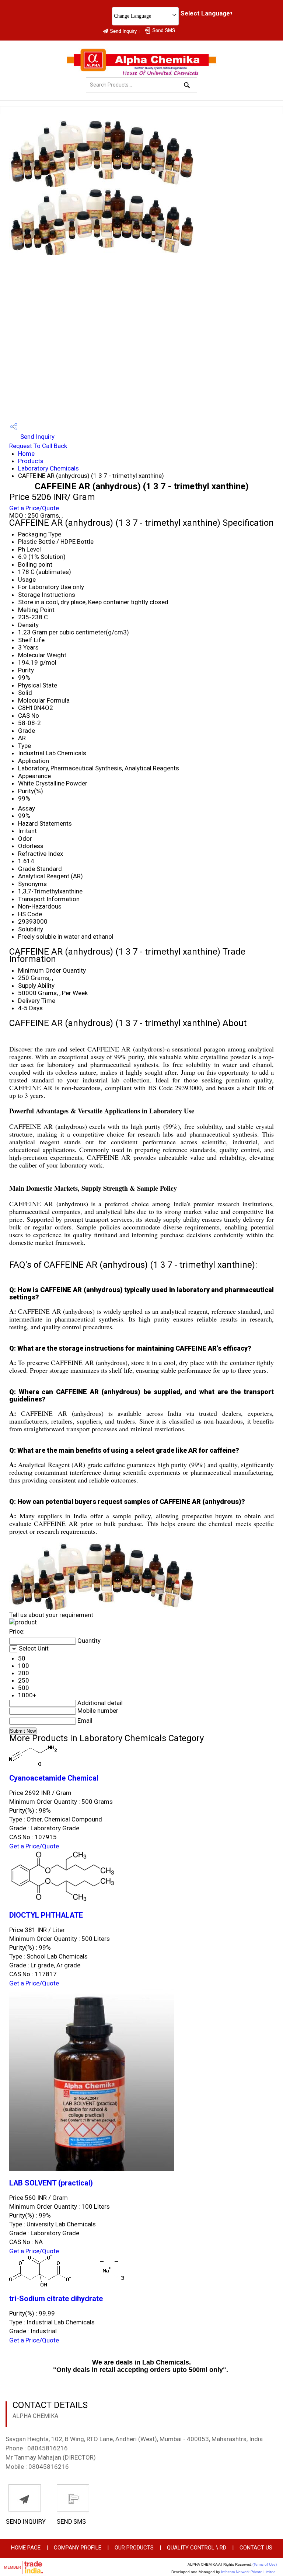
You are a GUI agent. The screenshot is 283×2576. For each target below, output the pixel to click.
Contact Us (256, 2548)
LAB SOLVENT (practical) (51, 2183)
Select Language (205, 13)
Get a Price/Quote (34, 508)
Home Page (26, 2548)
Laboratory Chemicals (48, 468)
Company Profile (78, 2548)
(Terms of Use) (265, 2564)
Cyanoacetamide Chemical (54, 1778)
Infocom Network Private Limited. (249, 2572)
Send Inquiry (37, 437)
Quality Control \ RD (197, 2548)
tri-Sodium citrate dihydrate (56, 2299)
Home (26, 454)
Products (31, 461)
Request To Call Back (38, 446)
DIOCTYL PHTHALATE (46, 1915)
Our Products (134, 2548)
